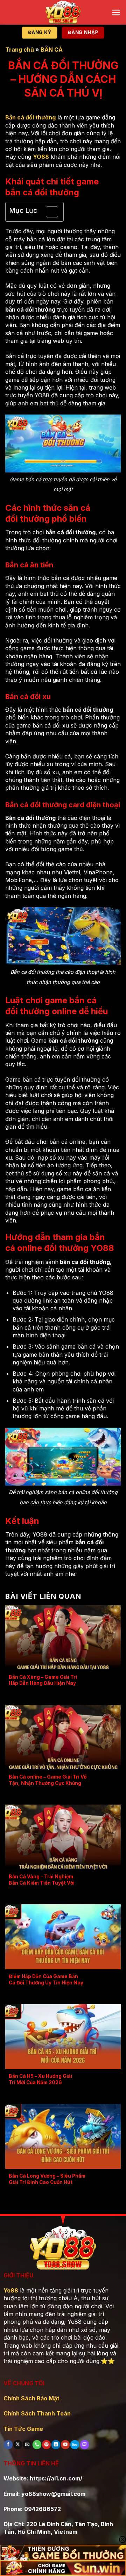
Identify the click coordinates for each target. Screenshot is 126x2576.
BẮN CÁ (52, 50)
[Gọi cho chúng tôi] (37, 2444)
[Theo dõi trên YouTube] (65, 2444)
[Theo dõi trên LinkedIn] (56, 2444)
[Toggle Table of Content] (48, 212)
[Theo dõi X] (18, 2444)
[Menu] (116, 12)
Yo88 (11, 2290)
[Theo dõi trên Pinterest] (46, 2444)
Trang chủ (20, 50)
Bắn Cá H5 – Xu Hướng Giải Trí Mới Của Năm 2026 (40, 2079)
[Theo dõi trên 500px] (75, 2444)
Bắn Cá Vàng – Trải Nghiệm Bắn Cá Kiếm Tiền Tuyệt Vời (42, 1880)
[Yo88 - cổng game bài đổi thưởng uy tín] (63, 12)
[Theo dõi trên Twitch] (84, 2444)
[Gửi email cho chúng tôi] (27, 2444)
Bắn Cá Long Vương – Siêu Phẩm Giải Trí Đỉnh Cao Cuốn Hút (47, 2179)
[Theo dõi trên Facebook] (8, 2444)
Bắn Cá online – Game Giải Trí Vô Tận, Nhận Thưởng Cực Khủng (48, 1780)
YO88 (41, 157)
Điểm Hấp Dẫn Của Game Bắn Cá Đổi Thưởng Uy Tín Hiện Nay (46, 1980)
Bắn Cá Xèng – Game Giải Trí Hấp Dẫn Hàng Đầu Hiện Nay (43, 1680)
